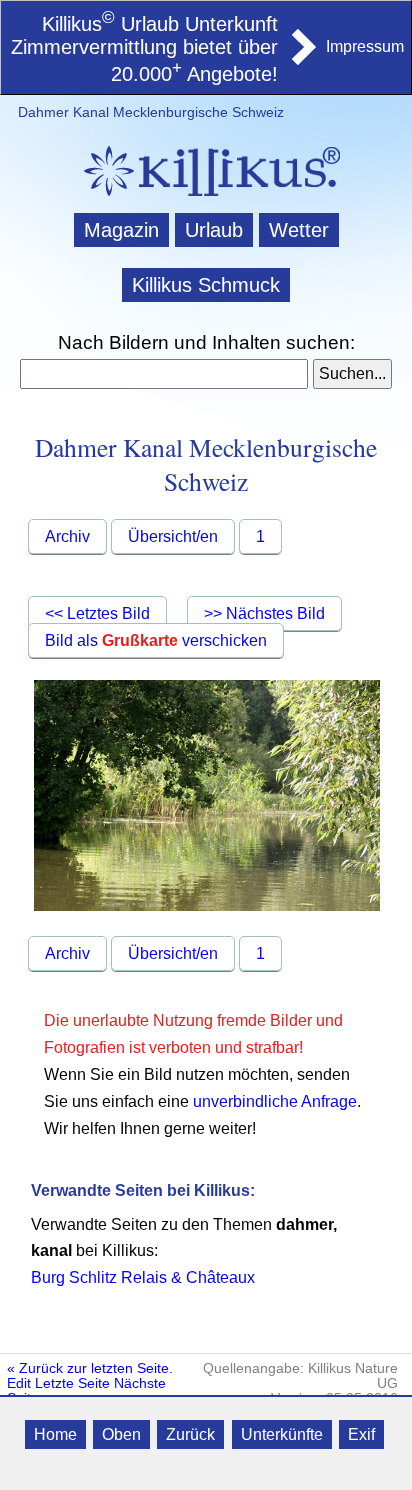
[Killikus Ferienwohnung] (302, 59)
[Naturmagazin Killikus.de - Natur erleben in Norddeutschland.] (206, 198)
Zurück (190, 1434)
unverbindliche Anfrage (275, 1101)
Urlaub (214, 230)
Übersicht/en (173, 536)
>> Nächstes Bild (264, 613)
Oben (121, 1434)
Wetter (299, 230)
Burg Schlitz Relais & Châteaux (143, 1277)
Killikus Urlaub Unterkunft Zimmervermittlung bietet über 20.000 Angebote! (144, 49)
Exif (361, 1434)
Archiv (67, 536)
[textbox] (163, 374)
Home (55, 1434)
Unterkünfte (282, 1434)
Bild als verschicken (156, 640)
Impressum (365, 46)
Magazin (121, 230)
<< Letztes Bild (97, 613)
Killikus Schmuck (206, 285)
